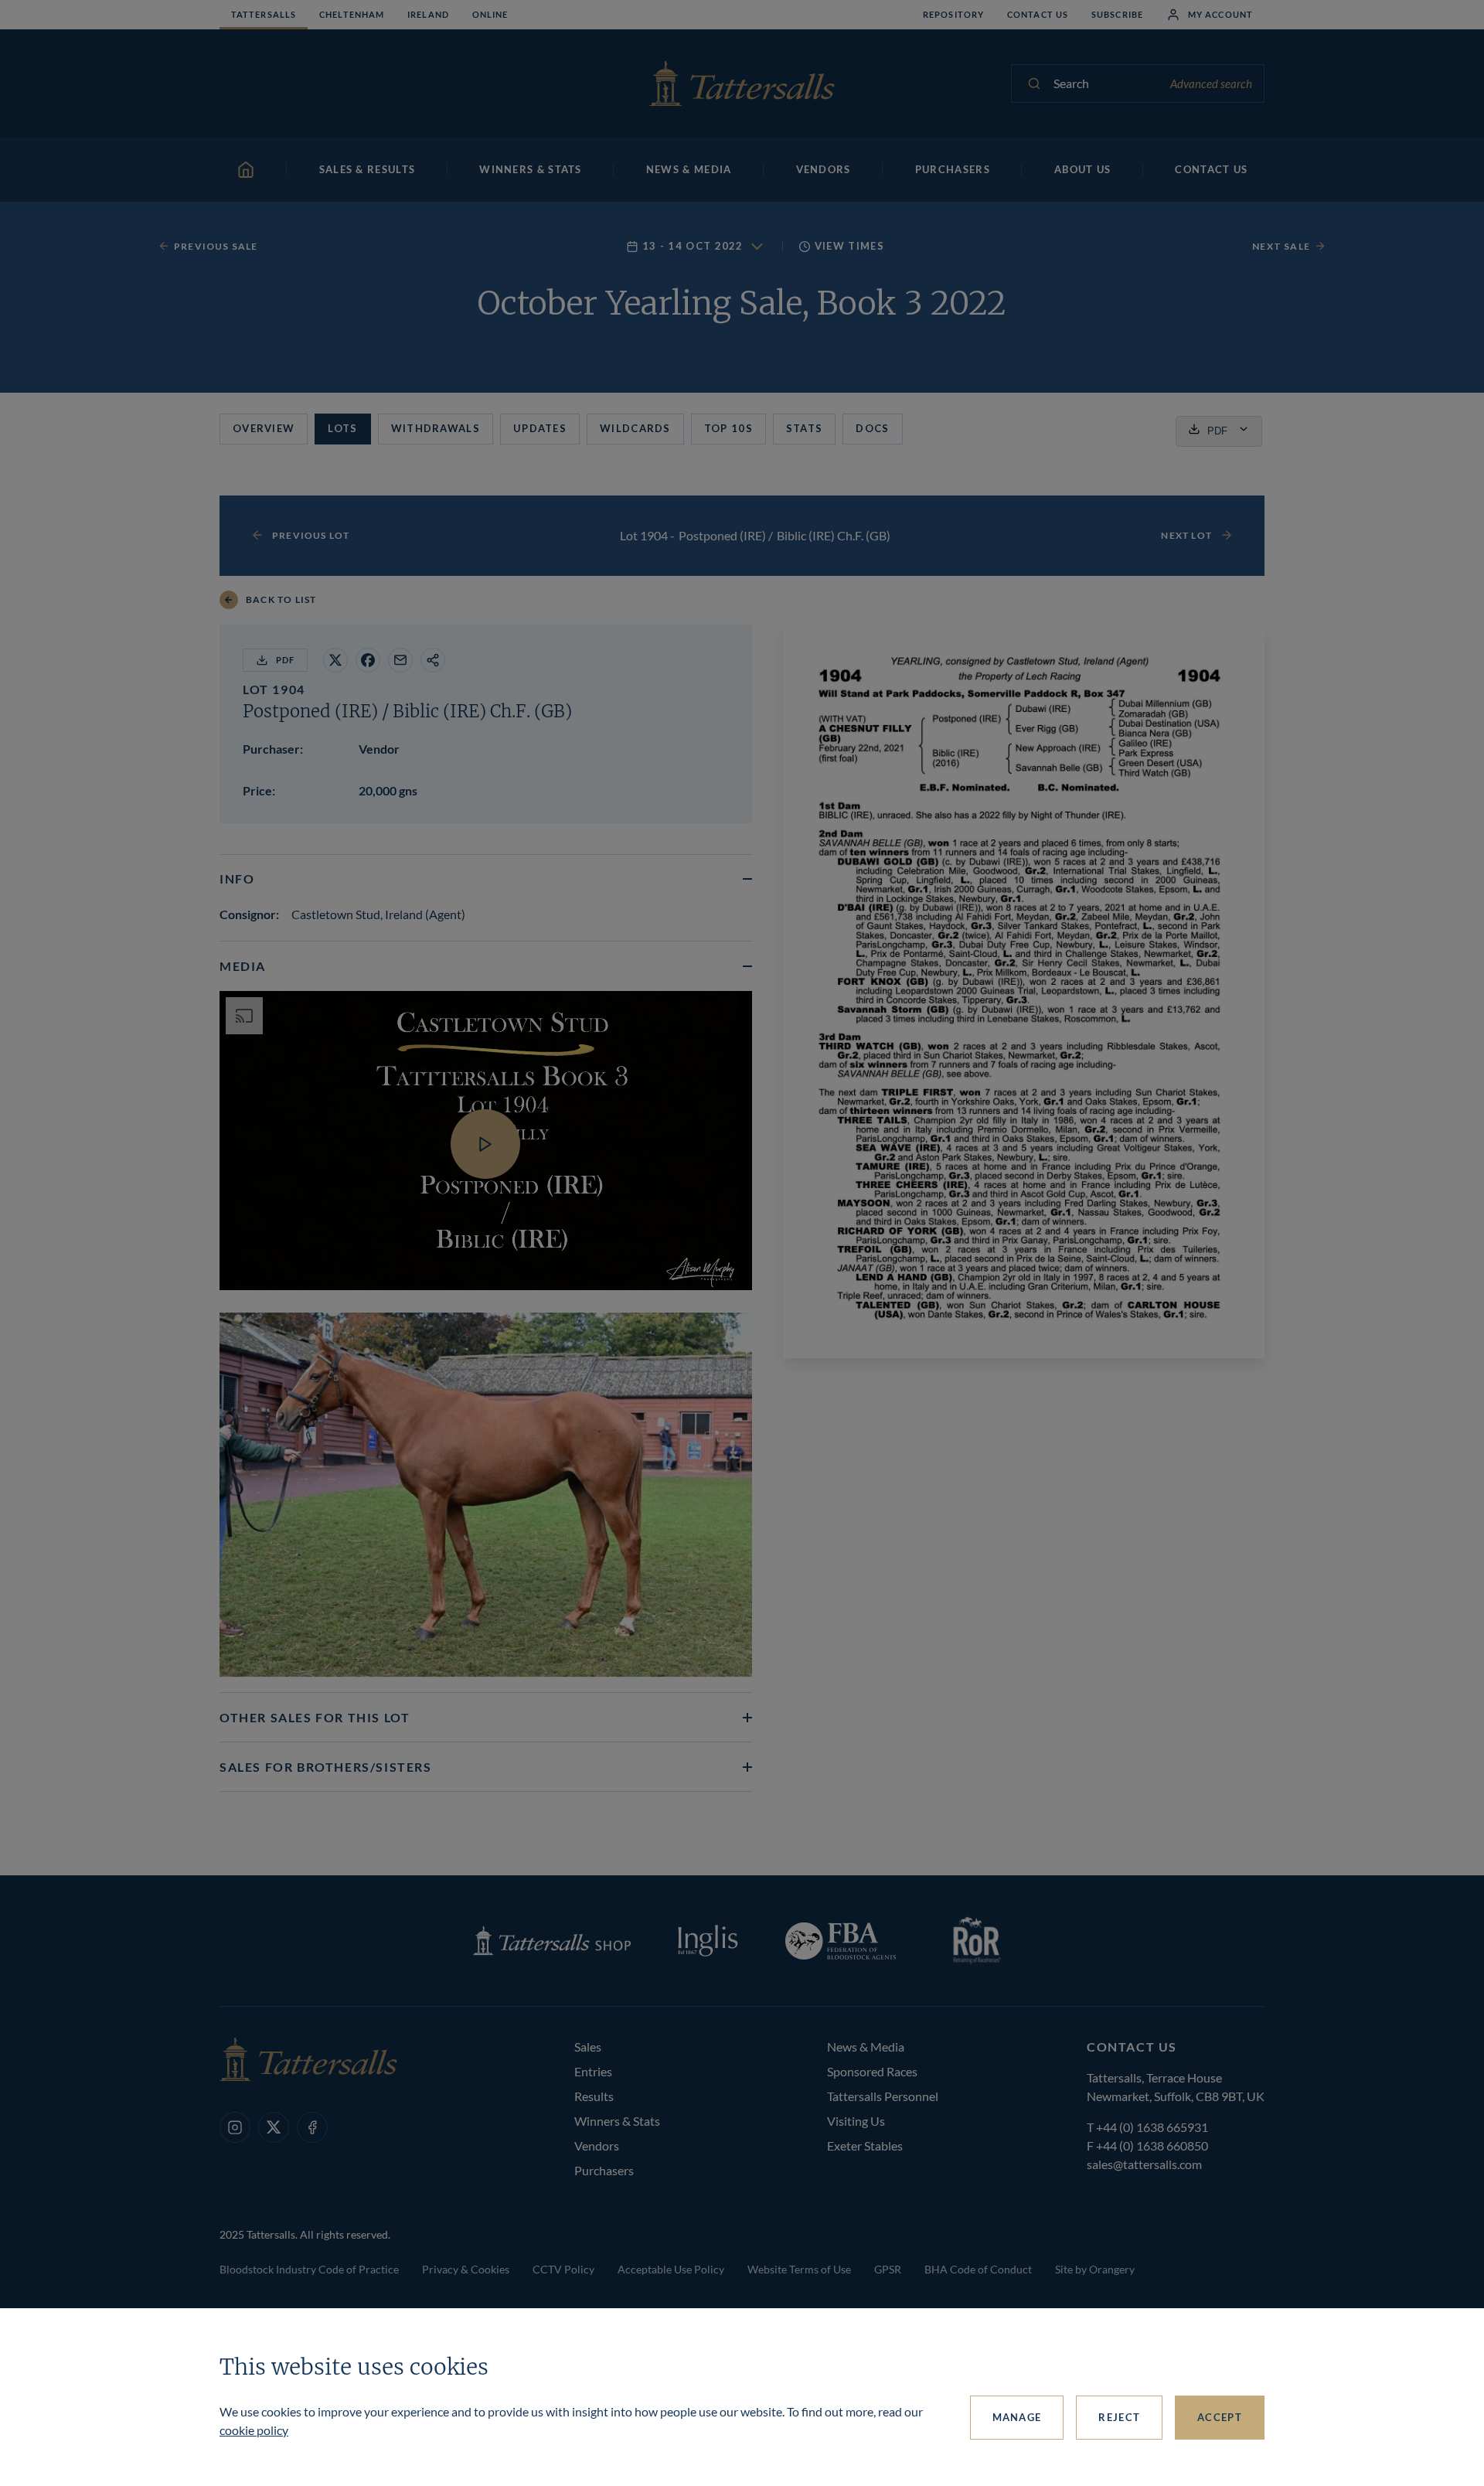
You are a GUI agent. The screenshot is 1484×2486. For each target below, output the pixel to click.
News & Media (866, 2047)
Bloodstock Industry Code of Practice (309, 2269)
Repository (953, 14)
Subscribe (1117, 14)
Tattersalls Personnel (883, 2096)
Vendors (597, 2145)
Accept (1220, 2417)
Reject (1119, 2417)
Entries (593, 2071)
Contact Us (1038, 14)
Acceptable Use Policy (671, 2269)
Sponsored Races (872, 2071)
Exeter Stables (865, 2145)
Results (594, 2096)
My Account (1220, 14)
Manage (1017, 2417)
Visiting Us (856, 2121)
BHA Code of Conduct (978, 2269)
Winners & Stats (617, 2121)
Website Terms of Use (799, 2269)
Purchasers (604, 2170)
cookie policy (254, 2430)
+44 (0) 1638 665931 (1152, 2127)
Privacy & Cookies (466, 2269)
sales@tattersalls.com (1144, 2164)
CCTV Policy (563, 2269)
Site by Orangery (1095, 2269)
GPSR (888, 2269)
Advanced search (1211, 83)
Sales (588, 2047)
